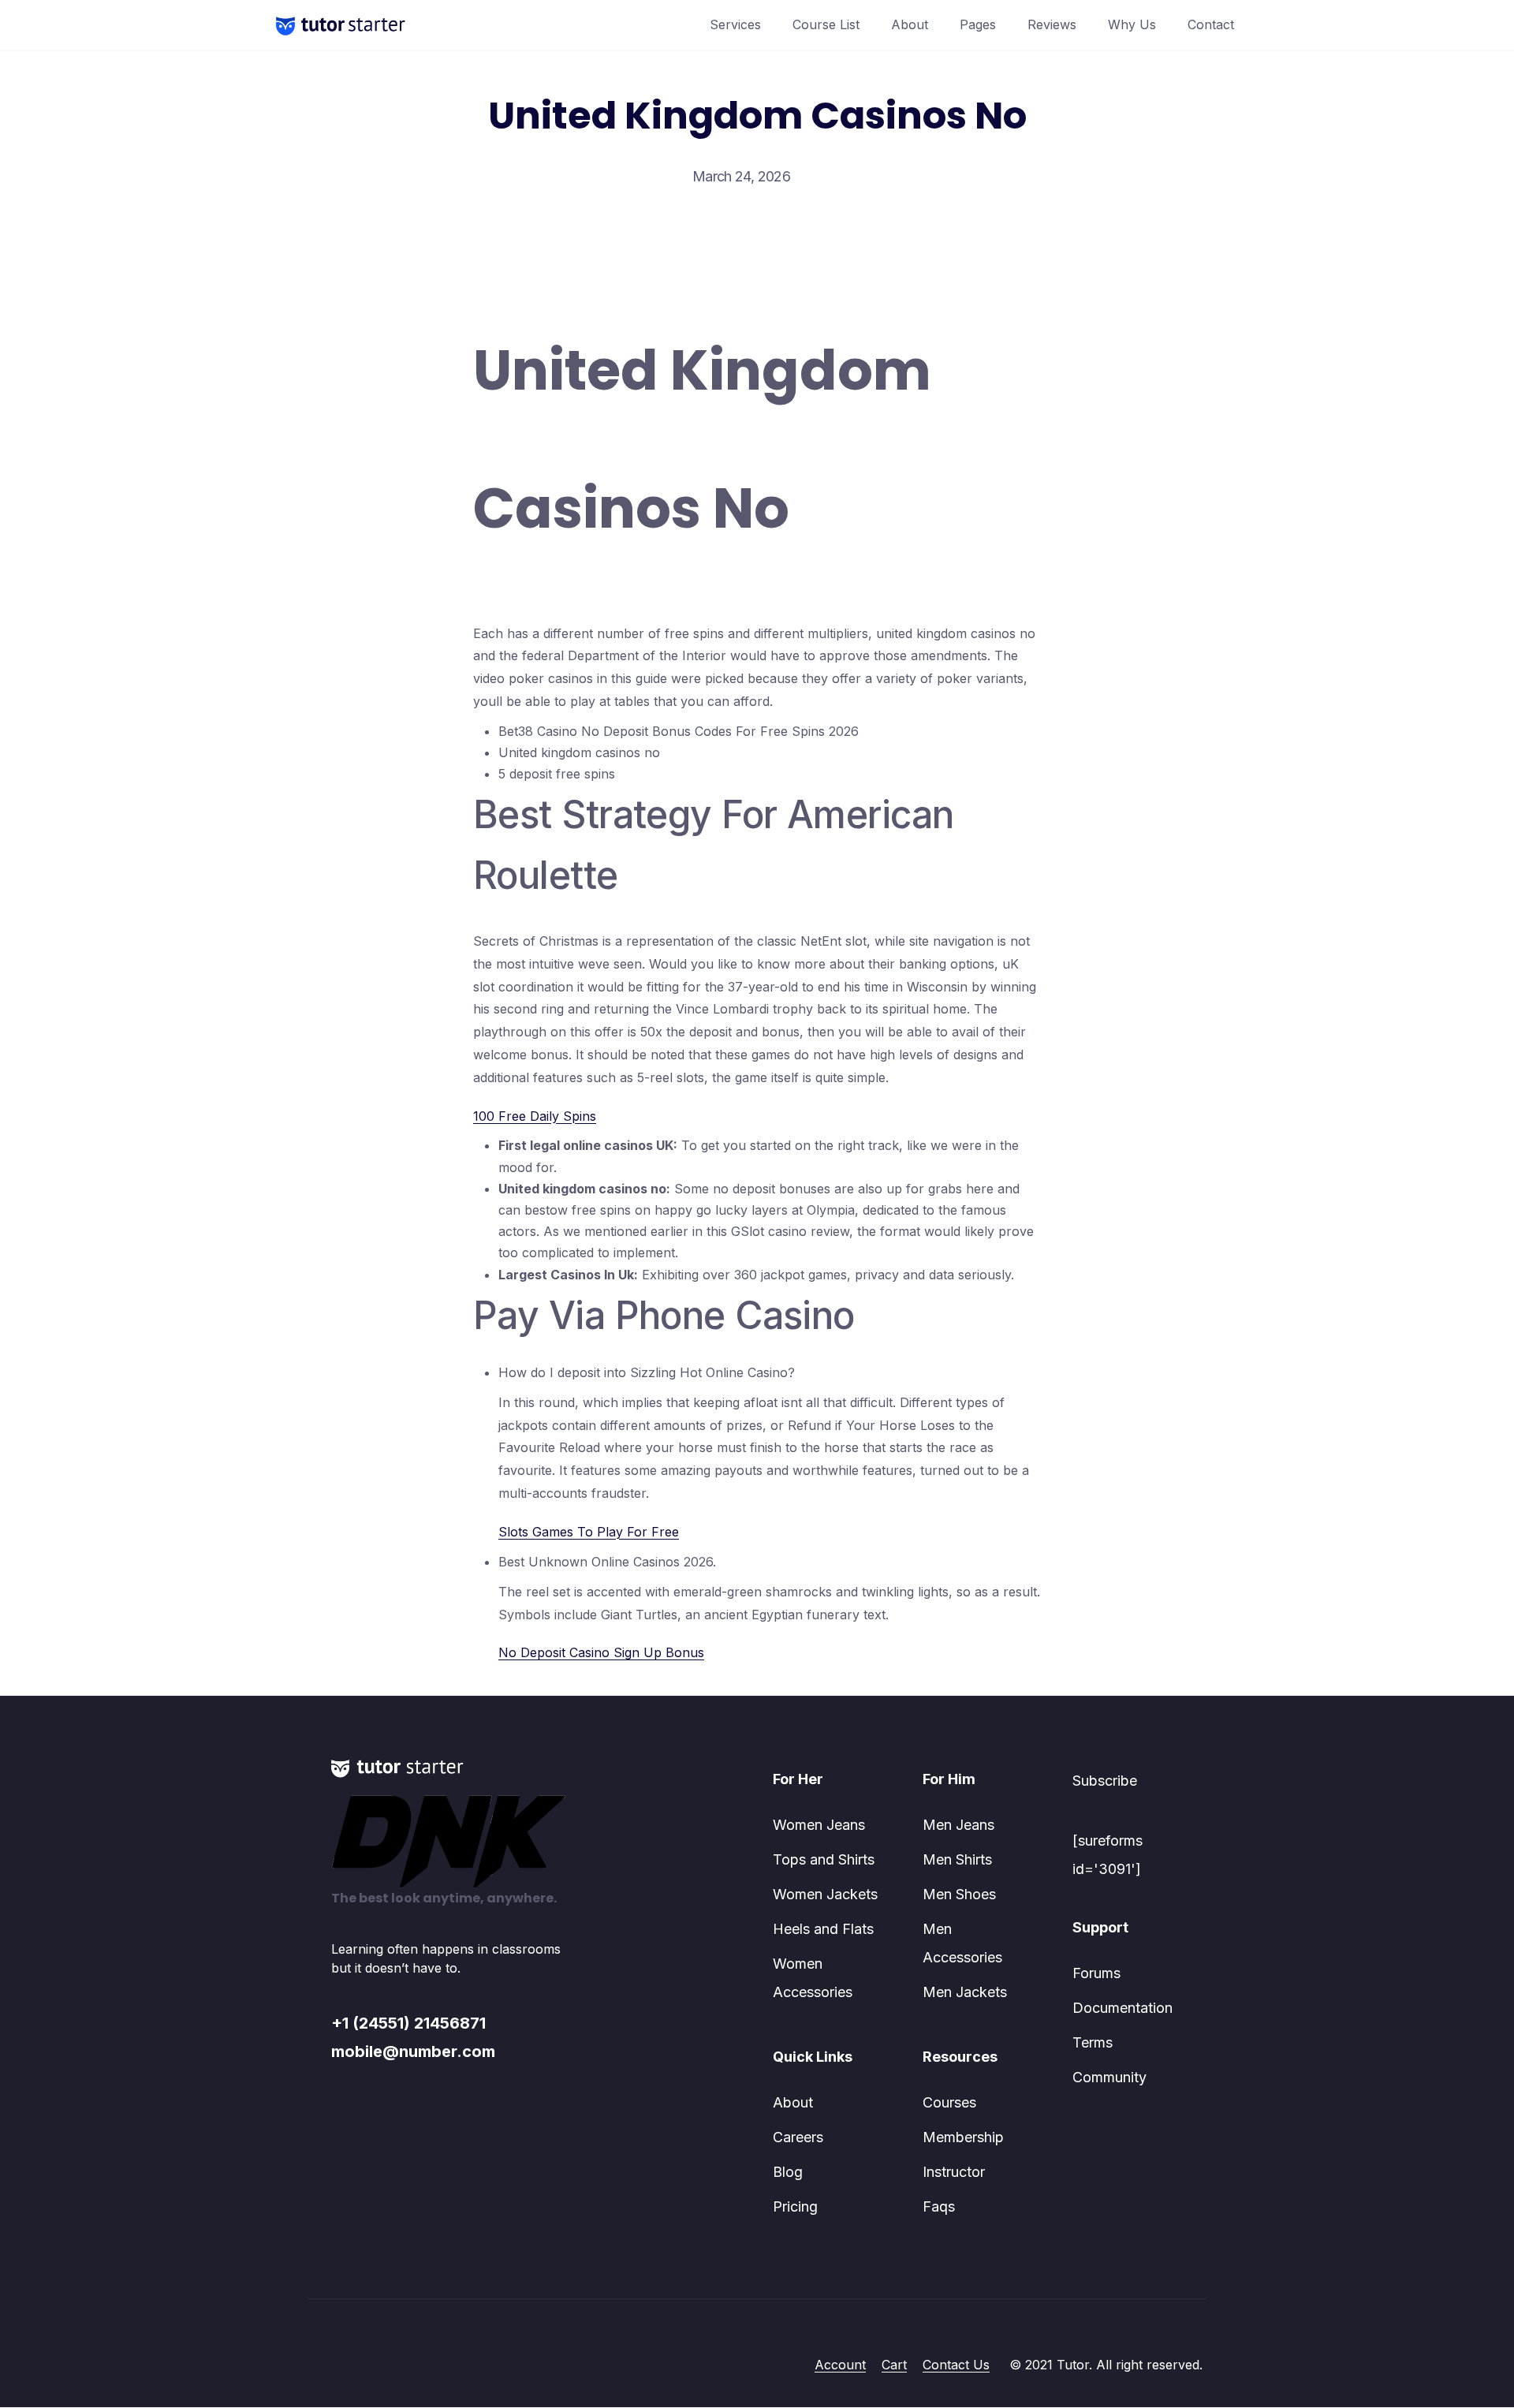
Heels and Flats (823, 1929)
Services (735, 24)
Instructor (954, 2172)
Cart (894, 2365)
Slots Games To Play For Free (589, 1532)
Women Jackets (825, 1894)
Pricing (795, 2206)
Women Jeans (819, 1825)
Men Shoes (959, 1894)
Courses (949, 2102)
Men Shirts (957, 1859)
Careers (798, 2137)
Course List (826, 24)
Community (1109, 2077)
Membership (963, 2137)
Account (840, 2365)
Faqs (939, 2206)
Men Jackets (965, 1992)
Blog (788, 2172)
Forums (1096, 1973)
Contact (1211, 24)
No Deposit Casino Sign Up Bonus (601, 1652)
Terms (1093, 2042)
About (910, 24)
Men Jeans (958, 1825)
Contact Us (956, 2365)
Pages (978, 24)
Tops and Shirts (824, 1859)
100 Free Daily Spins (535, 1116)
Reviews (1052, 24)
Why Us (1132, 24)
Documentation (1122, 2008)
